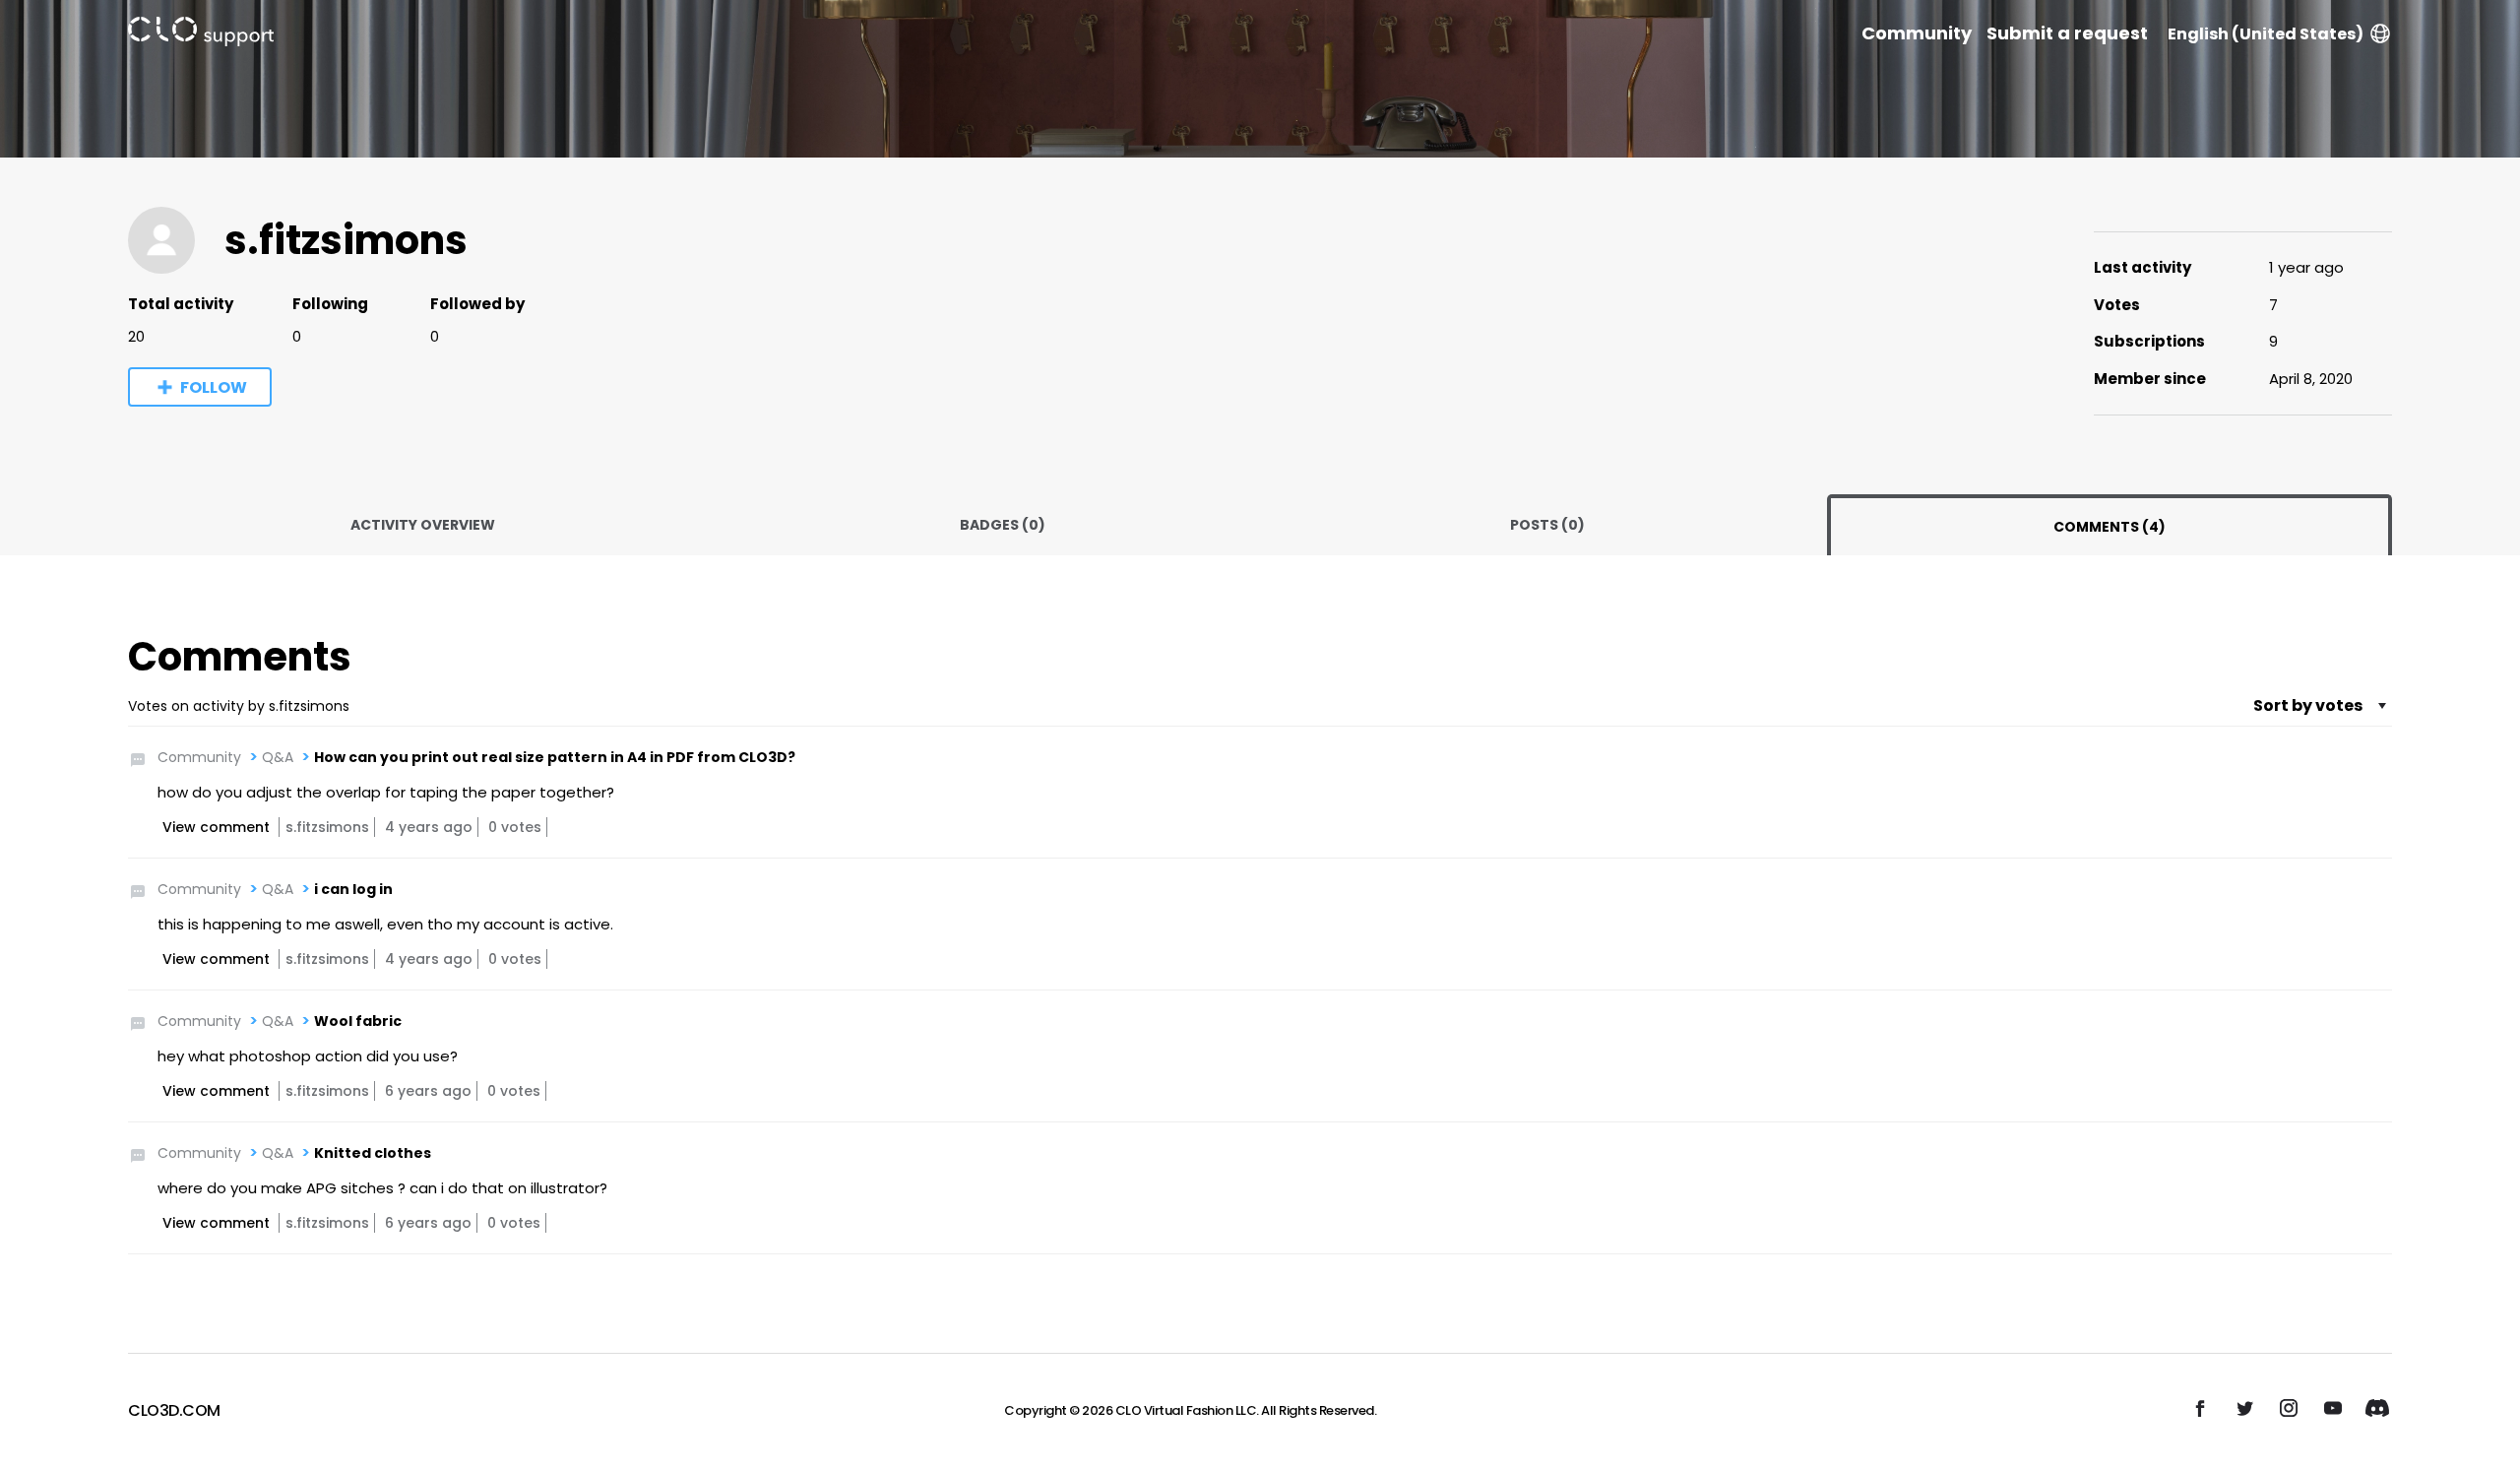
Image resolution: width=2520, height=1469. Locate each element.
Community (1917, 33)
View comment (216, 827)
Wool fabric (358, 1021)
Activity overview (423, 525)
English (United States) (2266, 34)
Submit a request (2067, 33)
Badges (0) (1003, 525)
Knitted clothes (373, 1153)
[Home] (201, 35)
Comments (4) (2110, 527)
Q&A (278, 757)
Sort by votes (2308, 705)
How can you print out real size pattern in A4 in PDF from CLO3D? (555, 757)
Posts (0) (1547, 525)
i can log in (353, 889)
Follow (214, 387)
